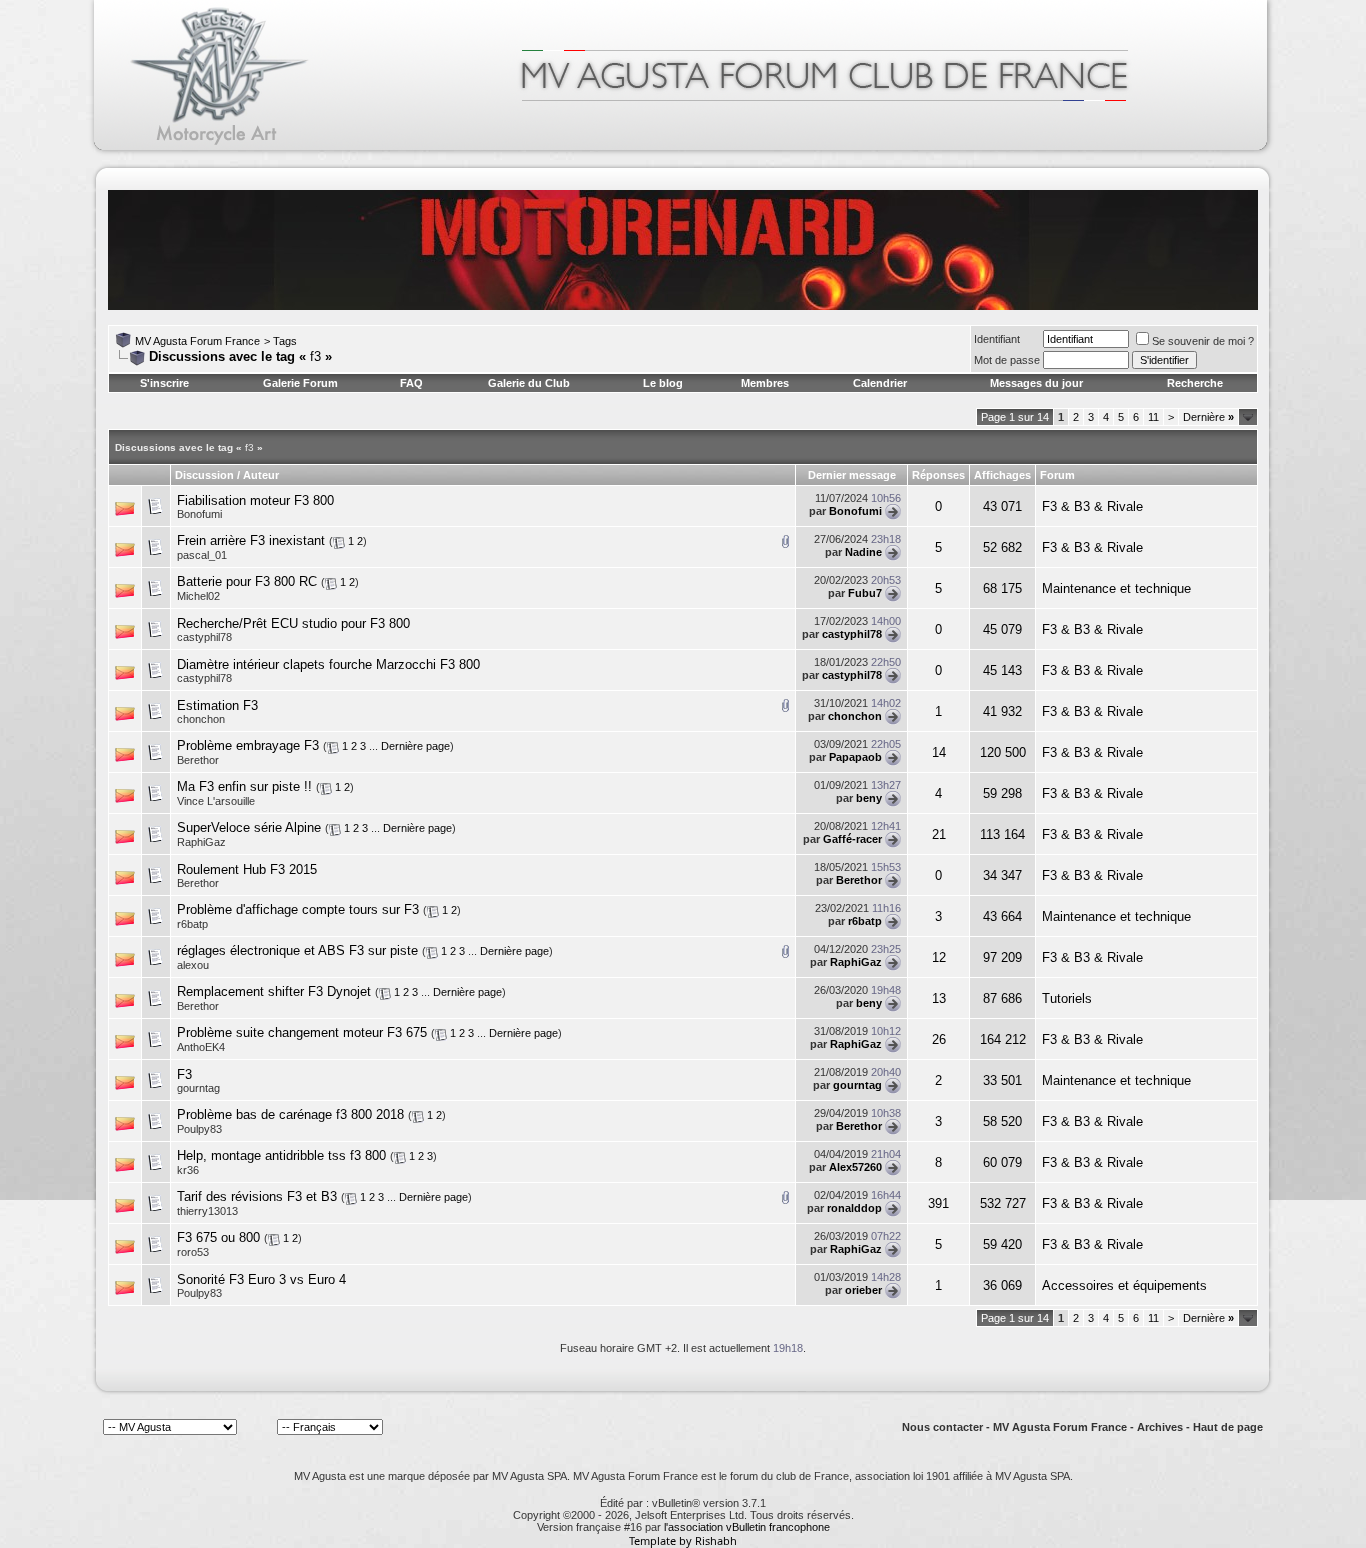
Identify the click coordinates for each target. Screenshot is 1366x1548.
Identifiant (997, 339)
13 (939, 998)
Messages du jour (1036, 383)
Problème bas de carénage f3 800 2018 (290, 1114)
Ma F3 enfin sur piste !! (244, 786)
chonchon (201, 719)
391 (938, 1203)
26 (939, 1039)
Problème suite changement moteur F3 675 (302, 1032)
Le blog (663, 383)
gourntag (198, 1088)
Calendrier (880, 383)
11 (1153, 417)
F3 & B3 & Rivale (1092, 506)
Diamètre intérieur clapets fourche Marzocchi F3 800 (328, 664)
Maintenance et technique (1116, 588)
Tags (285, 341)
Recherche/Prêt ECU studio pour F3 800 (293, 623)
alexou (193, 965)
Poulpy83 (199, 1129)
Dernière (1208, 417)
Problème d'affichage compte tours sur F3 (298, 909)
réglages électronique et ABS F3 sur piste (297, 950)
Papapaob (855, 757)
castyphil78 (204, 637)
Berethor (198, 760)
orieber (863, 1290)
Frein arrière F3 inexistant (251, 540)
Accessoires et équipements (1124, 1285)
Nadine (863, 552)
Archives (1160, 1427)
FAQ (411, 383)
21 (939, 834)
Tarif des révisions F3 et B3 (257, 1196)
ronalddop (854, 1208)
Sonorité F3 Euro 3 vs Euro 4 (261, 1279)
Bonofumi (199, 514)
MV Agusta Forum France (197, 341)
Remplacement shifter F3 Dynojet (274, 991)
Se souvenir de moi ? (1203, 341)
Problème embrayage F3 (248, 745)
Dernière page (415, 746)
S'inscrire (164, 383)
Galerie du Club (529, 383)
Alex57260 (855, 1167)
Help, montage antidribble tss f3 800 (281, 1155)
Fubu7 (865, 593)
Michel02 (198, 596)
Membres (765, 383)
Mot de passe (1007, 360)
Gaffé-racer (852, 839)
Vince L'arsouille (216, 801)
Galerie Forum (300, 383)
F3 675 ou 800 (218, 1237)
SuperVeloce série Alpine (249, 827)
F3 (184, 1074)
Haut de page (1228, 1427)
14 (939, 752)
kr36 (188, 1170)
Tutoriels (1067, 998)
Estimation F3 (217, 705)
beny (869, 798)
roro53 (193, 1252)
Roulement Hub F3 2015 (247, 869)
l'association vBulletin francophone (747, 1527)
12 (939, 957)
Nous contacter (942, 1427)
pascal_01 (202, 555)
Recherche (1195, 383)
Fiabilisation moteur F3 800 (255, 500)
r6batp (192, 924)
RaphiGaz (201, 842)
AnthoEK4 (201, 1047)
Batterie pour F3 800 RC (247, 581)
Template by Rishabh (683, 1540)
